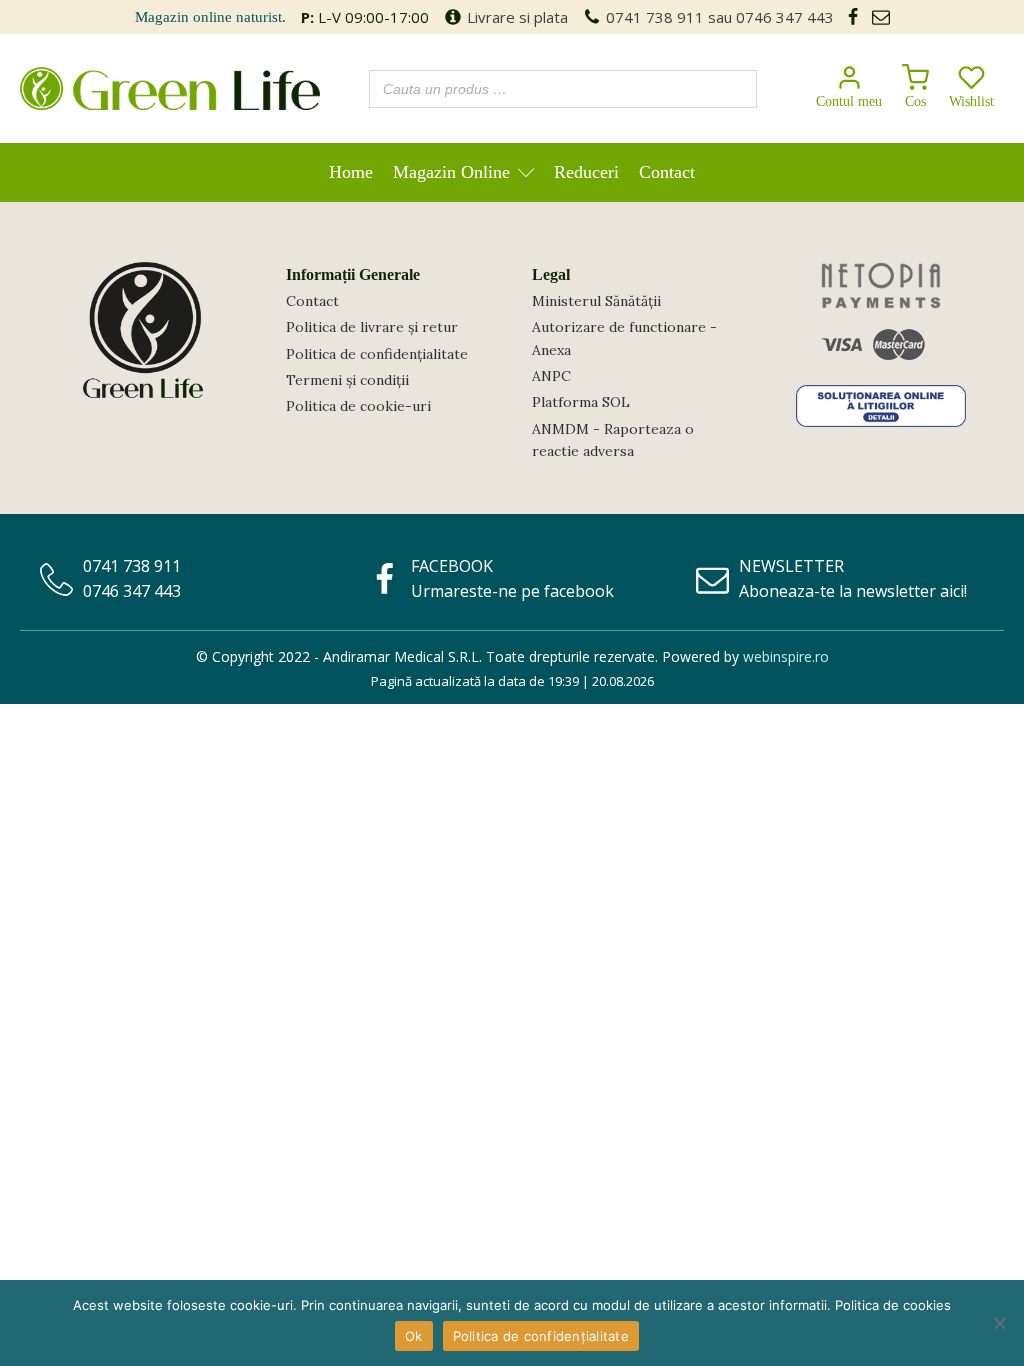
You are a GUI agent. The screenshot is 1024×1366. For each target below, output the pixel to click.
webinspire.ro (786, 656)
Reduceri (586, 172)
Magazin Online (451, 172)
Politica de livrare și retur (372, 327)
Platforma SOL (581, 402)
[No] (999, 1323)
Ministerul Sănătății (596, 301)
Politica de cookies (893, 1305)
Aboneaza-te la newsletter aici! (853, 591)
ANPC (551, 376)
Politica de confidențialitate (377, 354)
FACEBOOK (452, 566)
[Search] (736, 89)
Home (351, 172)
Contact (667, 172)
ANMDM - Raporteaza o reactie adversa (613, 440)
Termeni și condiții (347, 380)
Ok (414, 1336)
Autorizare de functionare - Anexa (624, 338)
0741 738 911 (655, 17)
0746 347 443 (785, 17)
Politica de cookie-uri (358, 406)
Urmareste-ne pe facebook (512, 591)
